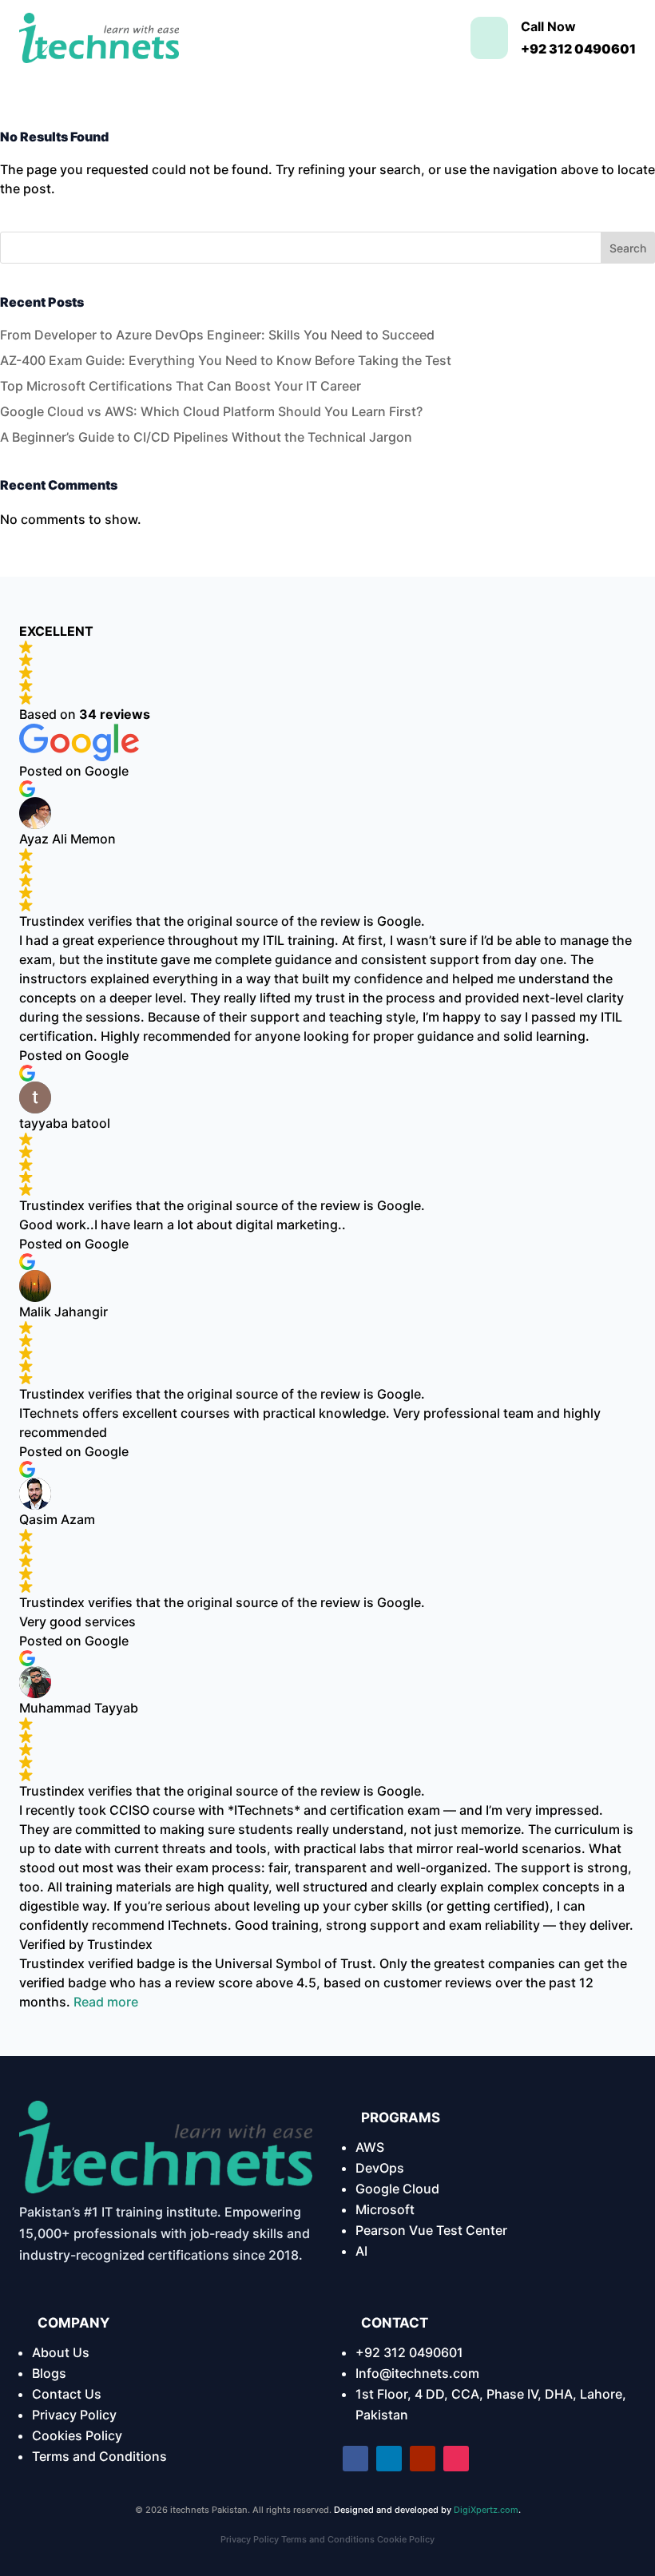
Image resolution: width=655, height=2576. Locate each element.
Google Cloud (397, 2189)
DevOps (380, 2168)
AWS (370, 2147)
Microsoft (385, 2209)
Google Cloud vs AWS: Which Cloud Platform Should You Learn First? (211, 411)
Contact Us (67, 2394)
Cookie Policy (406, 2539)
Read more (106, 2002)
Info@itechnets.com (417, 2373)
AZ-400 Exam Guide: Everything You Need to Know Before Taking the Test (226, 360)
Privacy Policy (74, 2415)
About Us (61, 2352)
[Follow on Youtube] (423, 2459)
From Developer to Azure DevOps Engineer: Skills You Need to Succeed (217, 335)
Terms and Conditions (99, 2456)
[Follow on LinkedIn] (389, 2459)
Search (628, 248)
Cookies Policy (77, 2435)
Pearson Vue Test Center (431, 2230)
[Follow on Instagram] (456, 2459)
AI (361, 2251)
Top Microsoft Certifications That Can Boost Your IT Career (181, 386)
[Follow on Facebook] (355, 2459)
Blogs (49, 2373)
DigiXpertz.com (486, 2510)
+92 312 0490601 (409, 2352)
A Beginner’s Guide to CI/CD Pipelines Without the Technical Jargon (206, 437)
